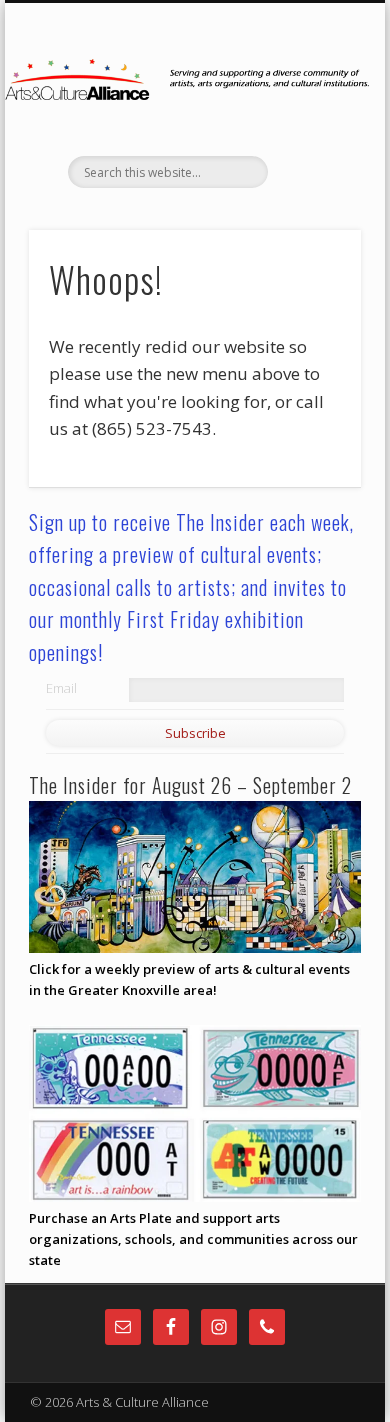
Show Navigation (312, 179)
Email (61, 688)
